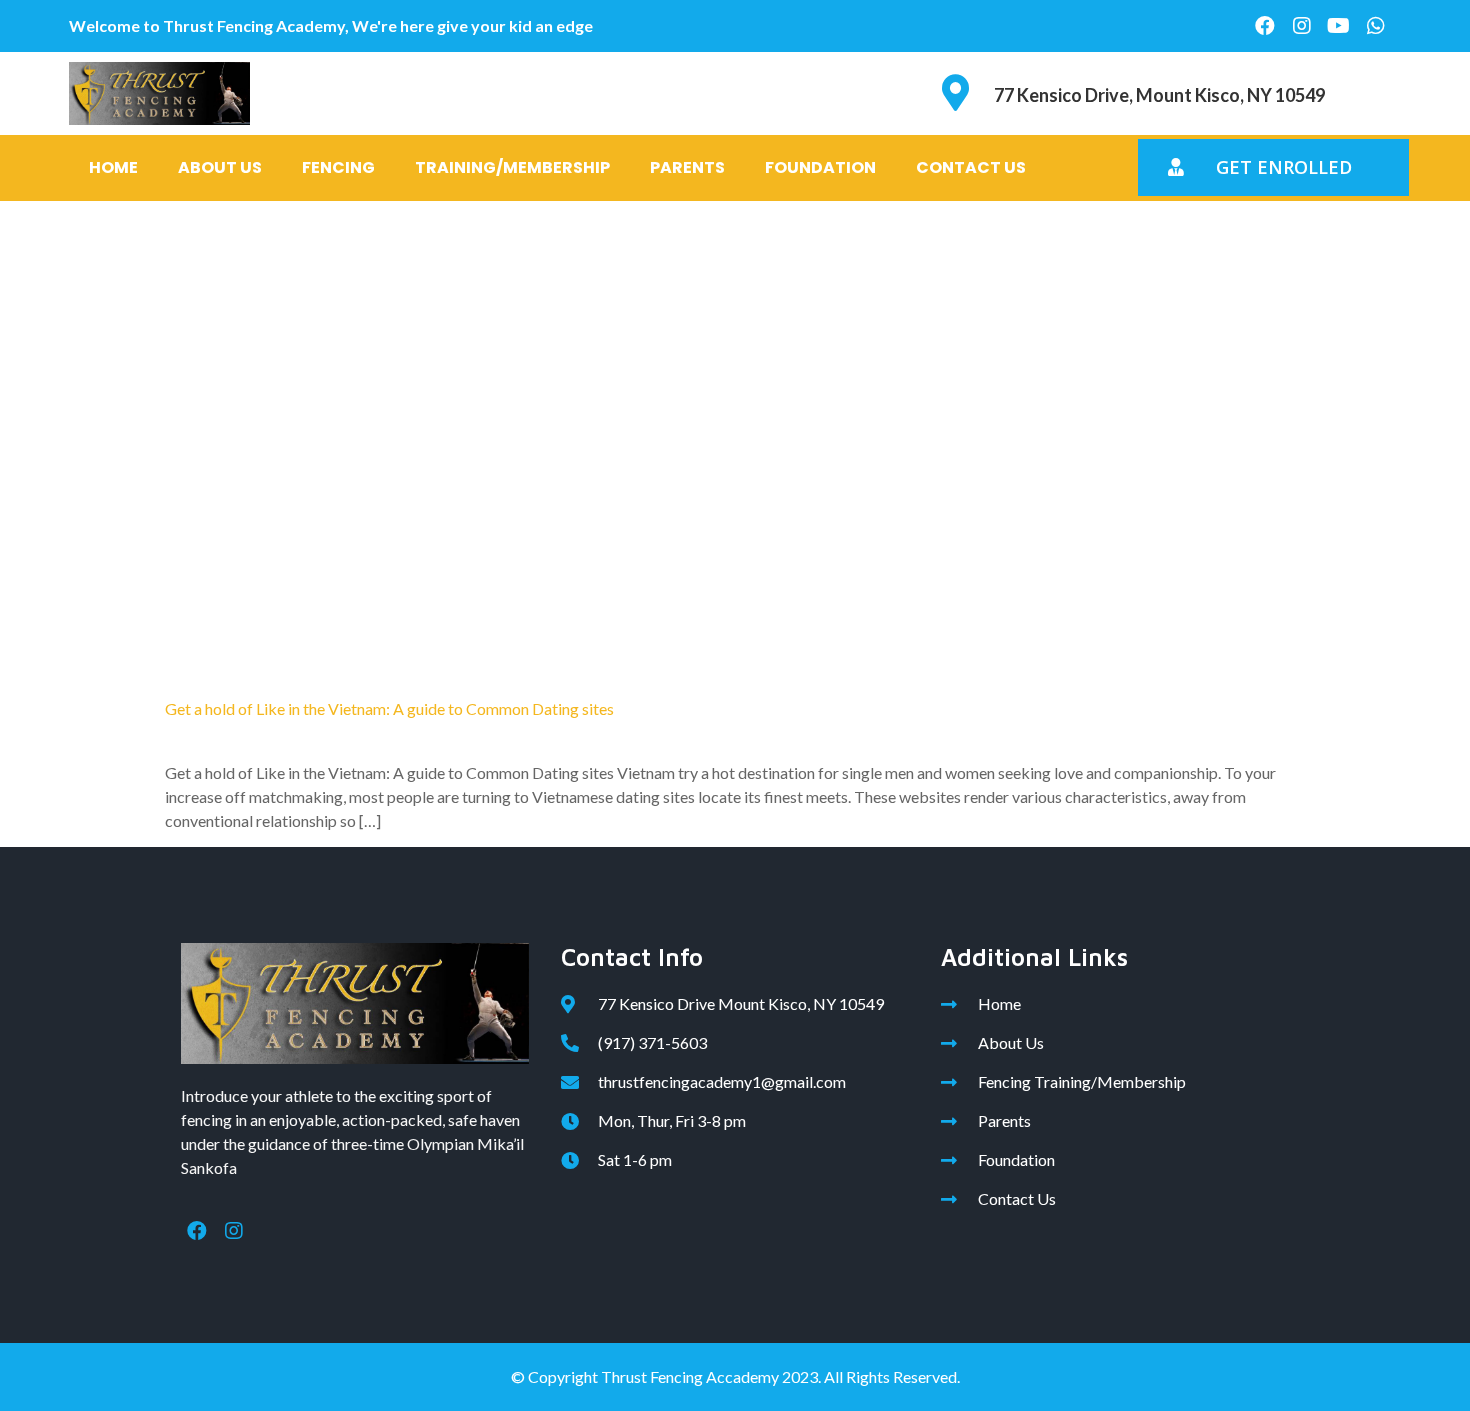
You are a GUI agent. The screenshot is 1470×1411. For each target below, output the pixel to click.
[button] (1273, 167)
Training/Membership (512, 167)
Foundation (820, 167)
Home (113, 167)
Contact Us (971, 167)
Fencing (338, 167)
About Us (220, 167)
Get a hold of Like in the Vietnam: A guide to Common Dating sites (389, 708)
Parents (687, 167)
